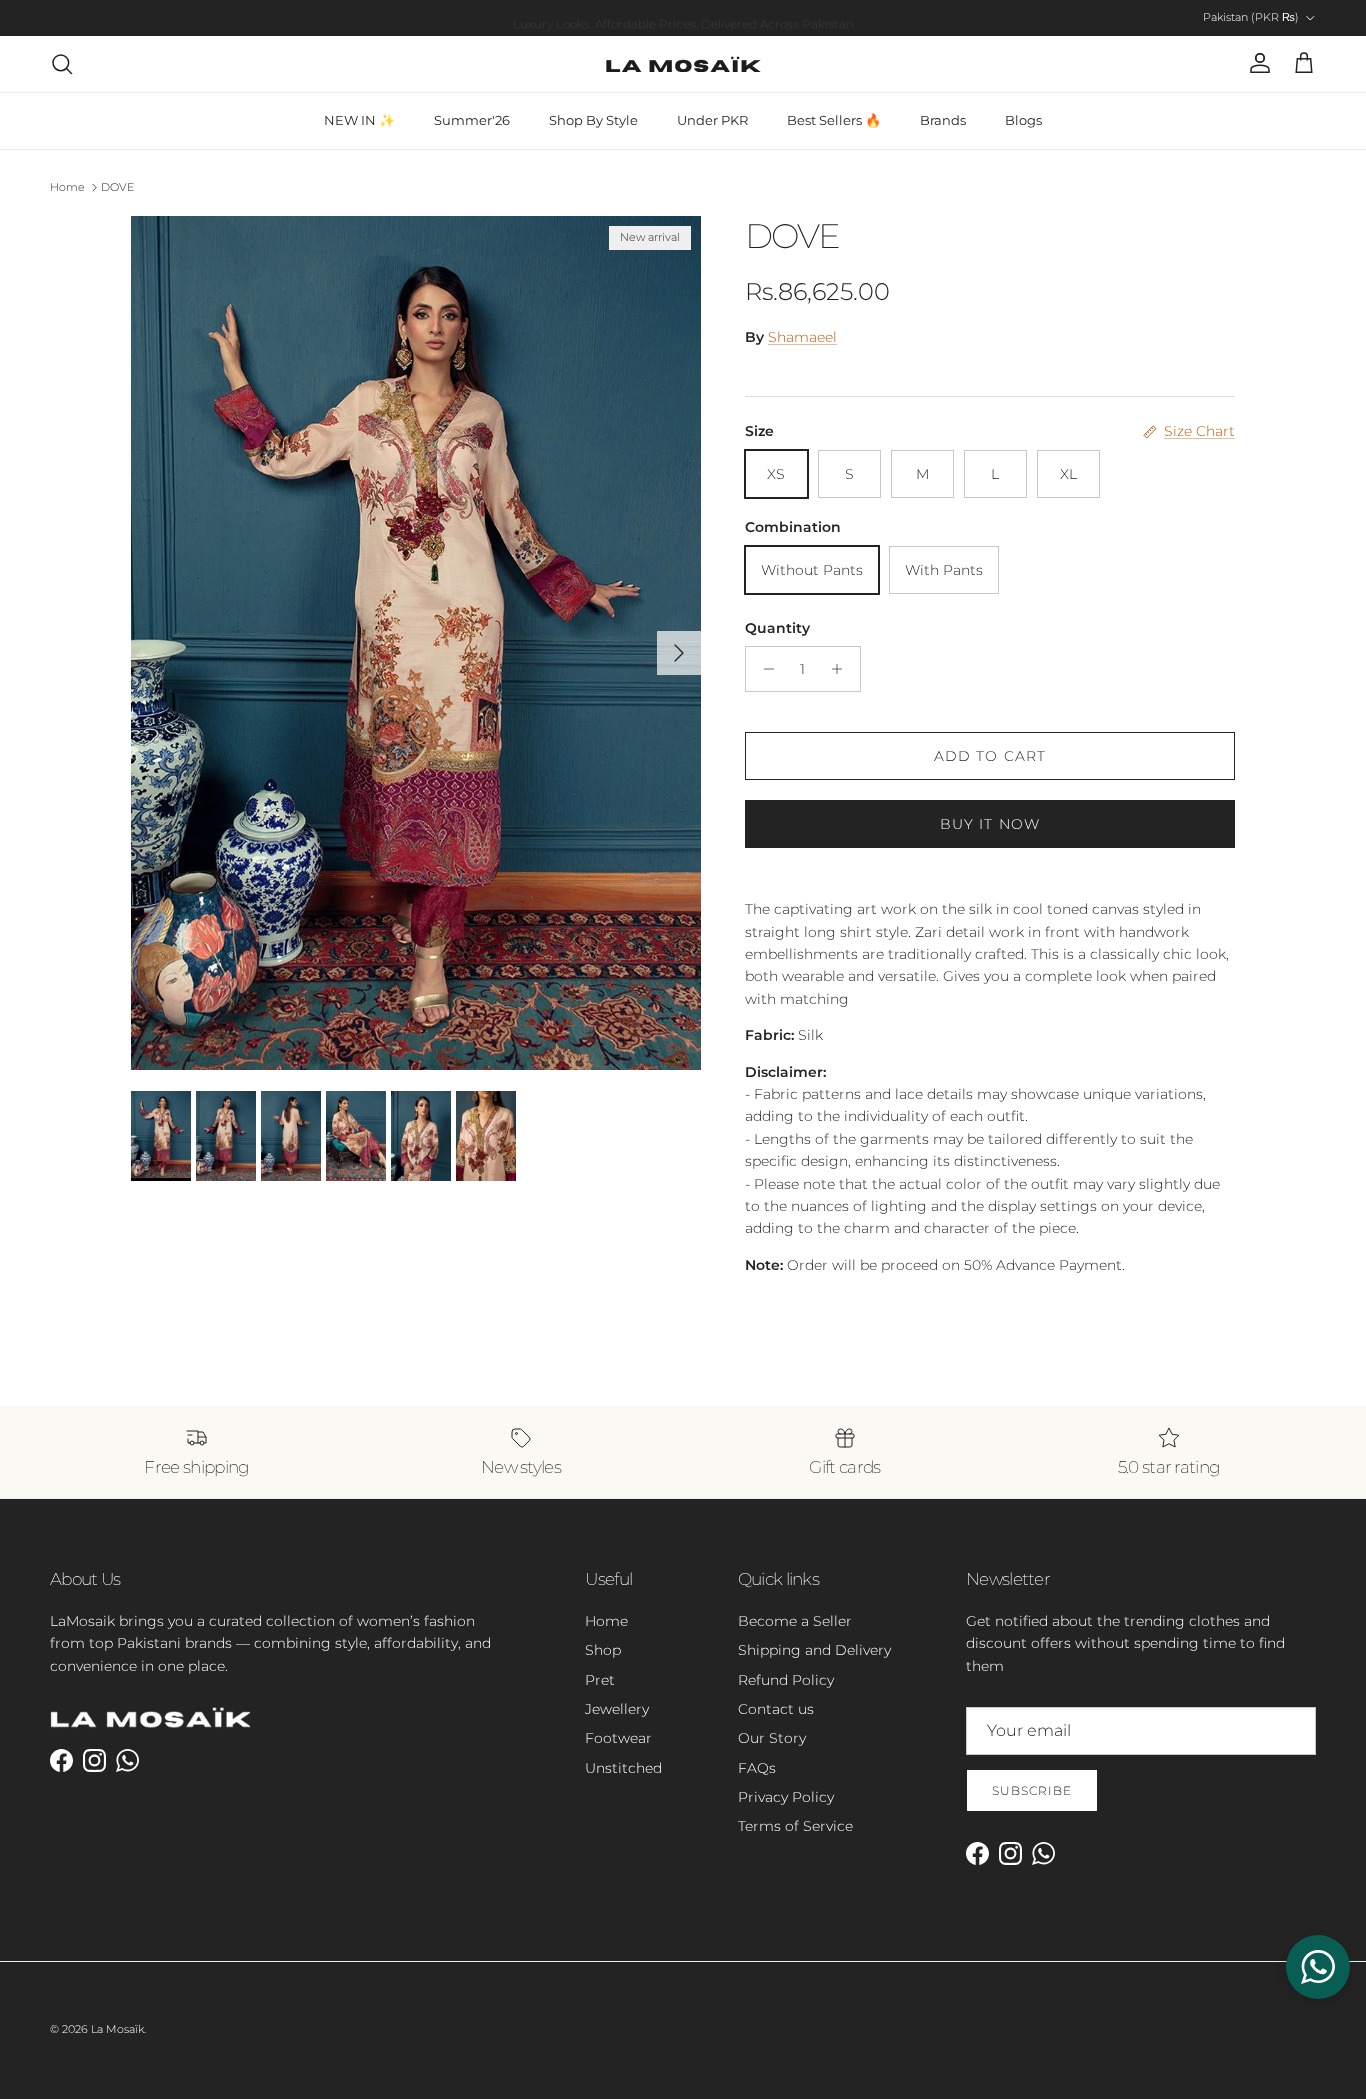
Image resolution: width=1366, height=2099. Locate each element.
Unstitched (623, 1768)
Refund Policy (786, 1680)
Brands (943, 120)
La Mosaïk (117, 2029)
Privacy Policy (786, 1797)
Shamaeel (802, 337)
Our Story (772, 1738)
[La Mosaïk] (683, 64)
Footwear (618, 1738)
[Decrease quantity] (763, 669)
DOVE (117, 187)
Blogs (1023, 120)
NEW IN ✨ (359, 120)
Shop (603, 1650)
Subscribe (1032, 1790)
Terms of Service (795, 1826)
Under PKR (712, 120)
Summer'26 (472, 120)
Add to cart (990, 756)
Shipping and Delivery (814, 1650)
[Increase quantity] (842, 669)
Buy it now (990, 824)
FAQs (757, 1768)
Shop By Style (593, 120)
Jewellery (617, 1709)
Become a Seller (795, 1621)
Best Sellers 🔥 (834, 120)
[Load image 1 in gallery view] (416, 643)
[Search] (62, 64)
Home (67, 187)
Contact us (776, 1709)
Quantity (777, 628)
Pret (600, 1680)
